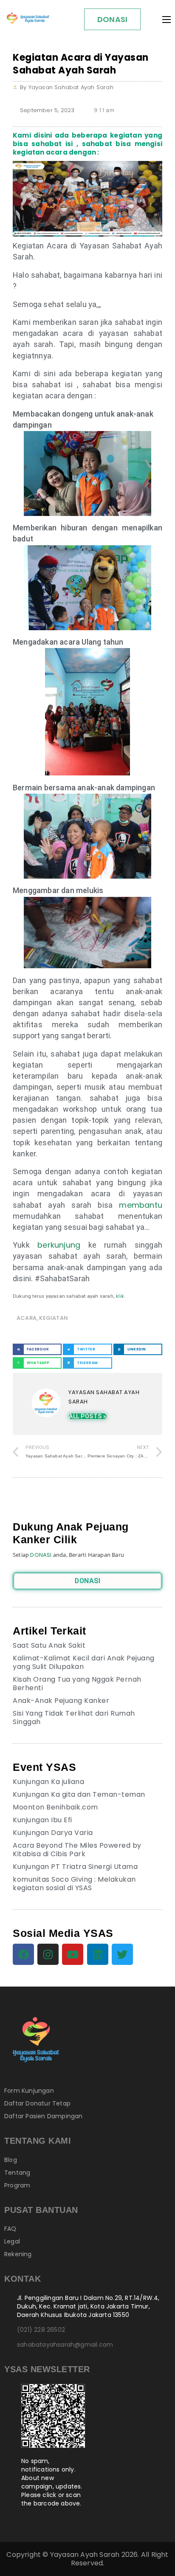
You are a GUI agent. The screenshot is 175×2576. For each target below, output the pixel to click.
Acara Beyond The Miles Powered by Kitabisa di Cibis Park (77, 1850)
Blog (11, 2160)
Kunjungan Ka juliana (48, 1782)
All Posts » (88, 1416)
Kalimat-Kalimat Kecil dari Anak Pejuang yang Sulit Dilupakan (84, 1662)
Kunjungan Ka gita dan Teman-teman (79, 1794)
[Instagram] (48, 1954)
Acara (27, 1318)
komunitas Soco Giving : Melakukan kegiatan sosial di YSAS (74, 1884)
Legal (12, 2241)
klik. (120, 1296)
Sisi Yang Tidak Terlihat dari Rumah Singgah (74, 1718)
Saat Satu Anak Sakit (49, 1645)
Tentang (17, 2173)
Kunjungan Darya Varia (53, 1833)
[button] (37, 1349)
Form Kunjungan (29, 2091)
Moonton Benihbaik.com (55, 1807)
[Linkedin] (98, 1954)
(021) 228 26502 (41, 2330)
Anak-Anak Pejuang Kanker (61, 1701)
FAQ (10, 2229)
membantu (141, 1205)
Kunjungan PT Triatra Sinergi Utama (75, 1867)
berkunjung (59, 1245)
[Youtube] (73, 1954)
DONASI (112, 19)
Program (17, 2185)
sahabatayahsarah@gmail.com (65, 2345)
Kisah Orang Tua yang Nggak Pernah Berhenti (77, 1684)
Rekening (18, 2254)
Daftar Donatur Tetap (37, 2103)
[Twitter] (122, 1954)
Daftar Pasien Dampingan (44, 2116)
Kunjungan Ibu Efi (42, 1820)
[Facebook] (23, 1954)
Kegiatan (54, 1318)
